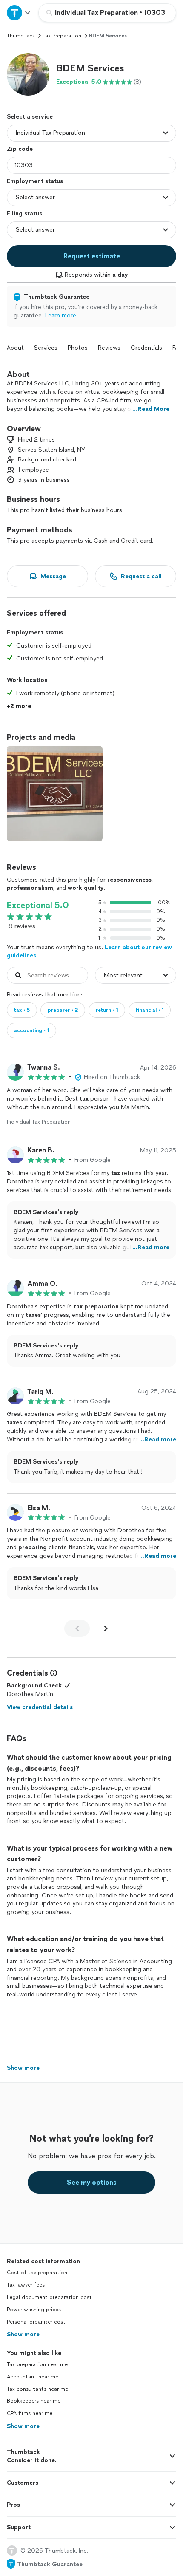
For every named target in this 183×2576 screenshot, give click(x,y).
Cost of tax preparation (37, 2273)
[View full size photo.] (55, 794)
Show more (23, 2334)
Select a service (30, 117)
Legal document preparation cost (49, 2297)
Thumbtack (21, 36)
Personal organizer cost (36, 2322)
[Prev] (77, 1628)
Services (46, 348)
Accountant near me (33, 2377)
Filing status (24, 214)
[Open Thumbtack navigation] (19, 13)
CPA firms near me (30, 2413)
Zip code (20, 149)
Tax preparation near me (37, 2364)
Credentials (146, 348)
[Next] (106, 1628)
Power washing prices (34, 2310)
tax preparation (62, 36)
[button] (28, 74)
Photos (78, 348)
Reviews (109, 348)
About (15, 348)
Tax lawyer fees (26, 2285)
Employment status (35, 181)
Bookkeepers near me (34, 2401)
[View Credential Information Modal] (53, 1673)
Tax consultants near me (37, 2389)
